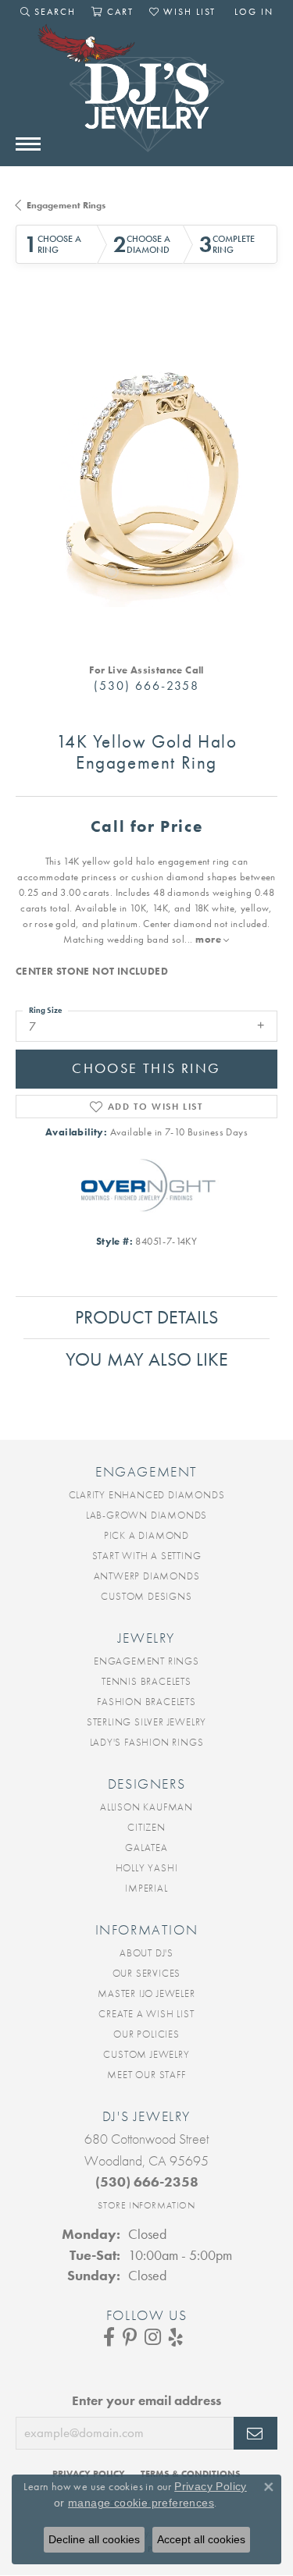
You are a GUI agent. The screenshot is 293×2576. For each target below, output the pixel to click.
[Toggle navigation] (28, 144)
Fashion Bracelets (146, 1702)
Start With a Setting (147, 1556)
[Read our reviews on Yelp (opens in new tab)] (176, 2337)
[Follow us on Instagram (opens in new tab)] (153, 2337)
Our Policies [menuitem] (146, 2034)
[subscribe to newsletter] (255, 2433)
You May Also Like (147, 1359)
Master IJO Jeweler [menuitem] (146, 1993)
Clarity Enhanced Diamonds (147, 1495)
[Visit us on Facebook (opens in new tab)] (109, 2337)
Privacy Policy (211, 2486)
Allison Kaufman (146, 1807)
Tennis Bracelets (146, 1681)
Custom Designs (146, 1596)
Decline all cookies (94, 2539)
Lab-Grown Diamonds (146, 1515)
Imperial (146, 1888)
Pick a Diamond (146, 1535)
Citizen (146, 1827)
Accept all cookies (201, 2539)
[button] (48, 12)
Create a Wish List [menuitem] (146, 2014)
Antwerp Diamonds (147, 1576)
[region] (146, 476)
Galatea (146, 1848)
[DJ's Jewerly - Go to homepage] (147, 96)
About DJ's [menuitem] (146, 1953)
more (209, 939)
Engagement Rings (66, 205)
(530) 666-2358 (146, 686)
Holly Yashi (147, 1868)
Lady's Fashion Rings (147, 1742)
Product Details (146, 1317)
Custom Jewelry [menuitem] (146, 2054)
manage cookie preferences (141, 2503)
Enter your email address (146, 2401)
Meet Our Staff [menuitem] (146, 2075)
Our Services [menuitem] (147, 1973)
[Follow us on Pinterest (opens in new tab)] (130, 2337)
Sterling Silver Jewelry (146, 1722)
